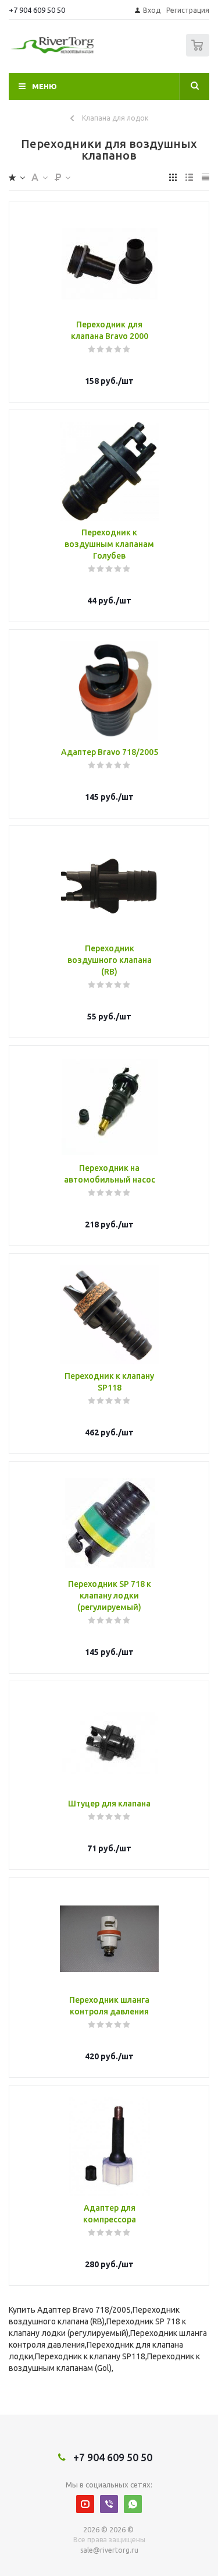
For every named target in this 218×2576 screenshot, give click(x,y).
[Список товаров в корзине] (199, 54)
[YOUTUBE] (85, 2504)
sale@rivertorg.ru (109, 2550)
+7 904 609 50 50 (37, 10)
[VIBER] (109, 2504)
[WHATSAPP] (133, 2504)
